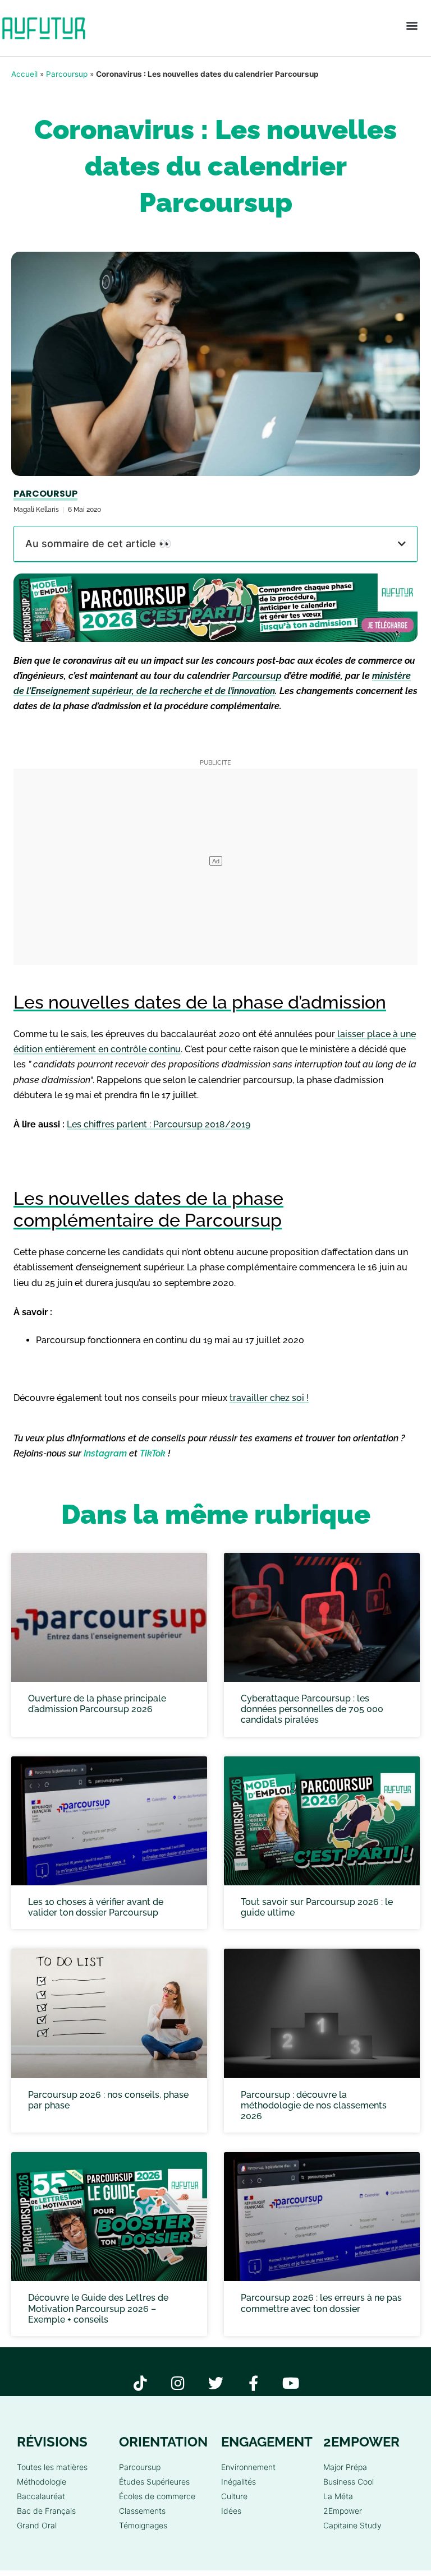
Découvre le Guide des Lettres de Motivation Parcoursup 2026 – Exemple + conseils (98, 2308)
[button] (412, 26)
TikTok (153, 1453)
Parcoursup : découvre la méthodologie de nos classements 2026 (314, 2105)
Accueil (24, 74)
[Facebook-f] (253, 2383)
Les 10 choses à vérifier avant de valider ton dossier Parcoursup (96, 1907)
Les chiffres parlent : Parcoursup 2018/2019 (159, 1124)
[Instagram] (178, 2383)
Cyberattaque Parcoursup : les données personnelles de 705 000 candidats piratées (312, 1709)
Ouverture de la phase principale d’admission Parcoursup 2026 (97, 1704)
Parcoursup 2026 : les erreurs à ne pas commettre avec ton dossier (321, 2303)
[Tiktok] (141, 2383)
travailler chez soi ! (269, 1398)
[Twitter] (216, 2383)
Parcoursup (67, 74)
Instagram (105, 1453)
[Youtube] (291, 2383)
